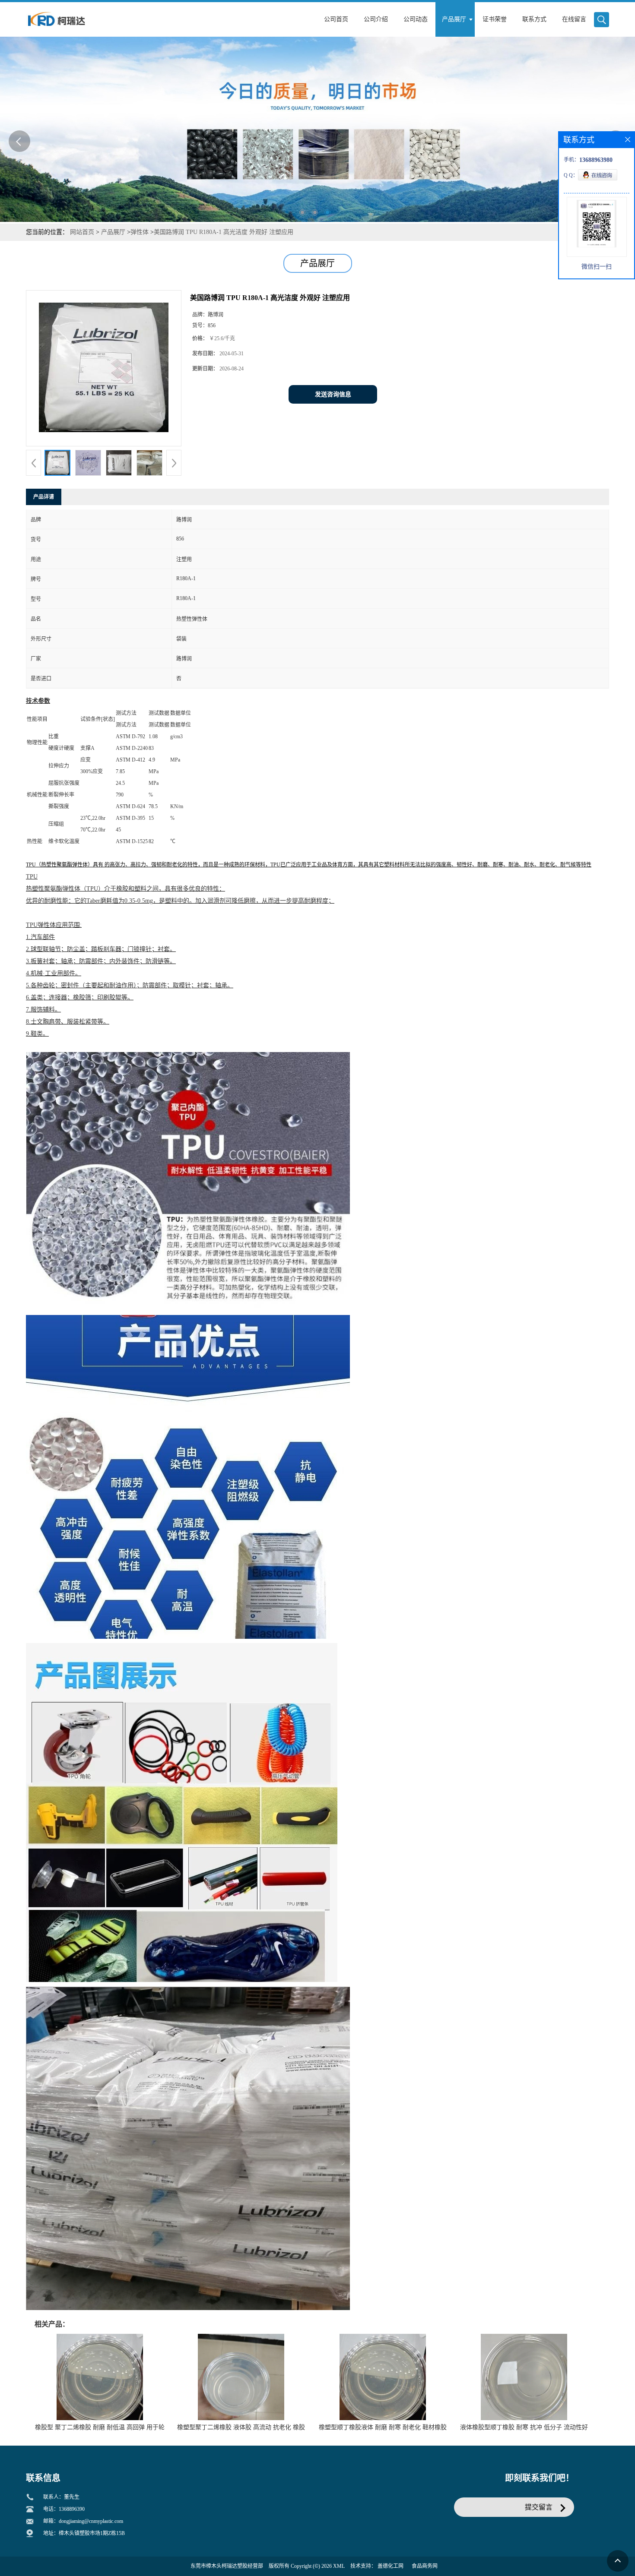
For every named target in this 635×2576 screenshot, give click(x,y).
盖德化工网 (391, 2566)
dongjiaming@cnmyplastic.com (91, 2521)
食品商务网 (425, 2566)
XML (339, 2566)
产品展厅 (113, 232)
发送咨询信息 (333, 394)
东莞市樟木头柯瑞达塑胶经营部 (227, 2566)
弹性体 (140, 232)
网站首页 (82, 232)
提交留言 (539, 2507)
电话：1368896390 (64, 2509)
